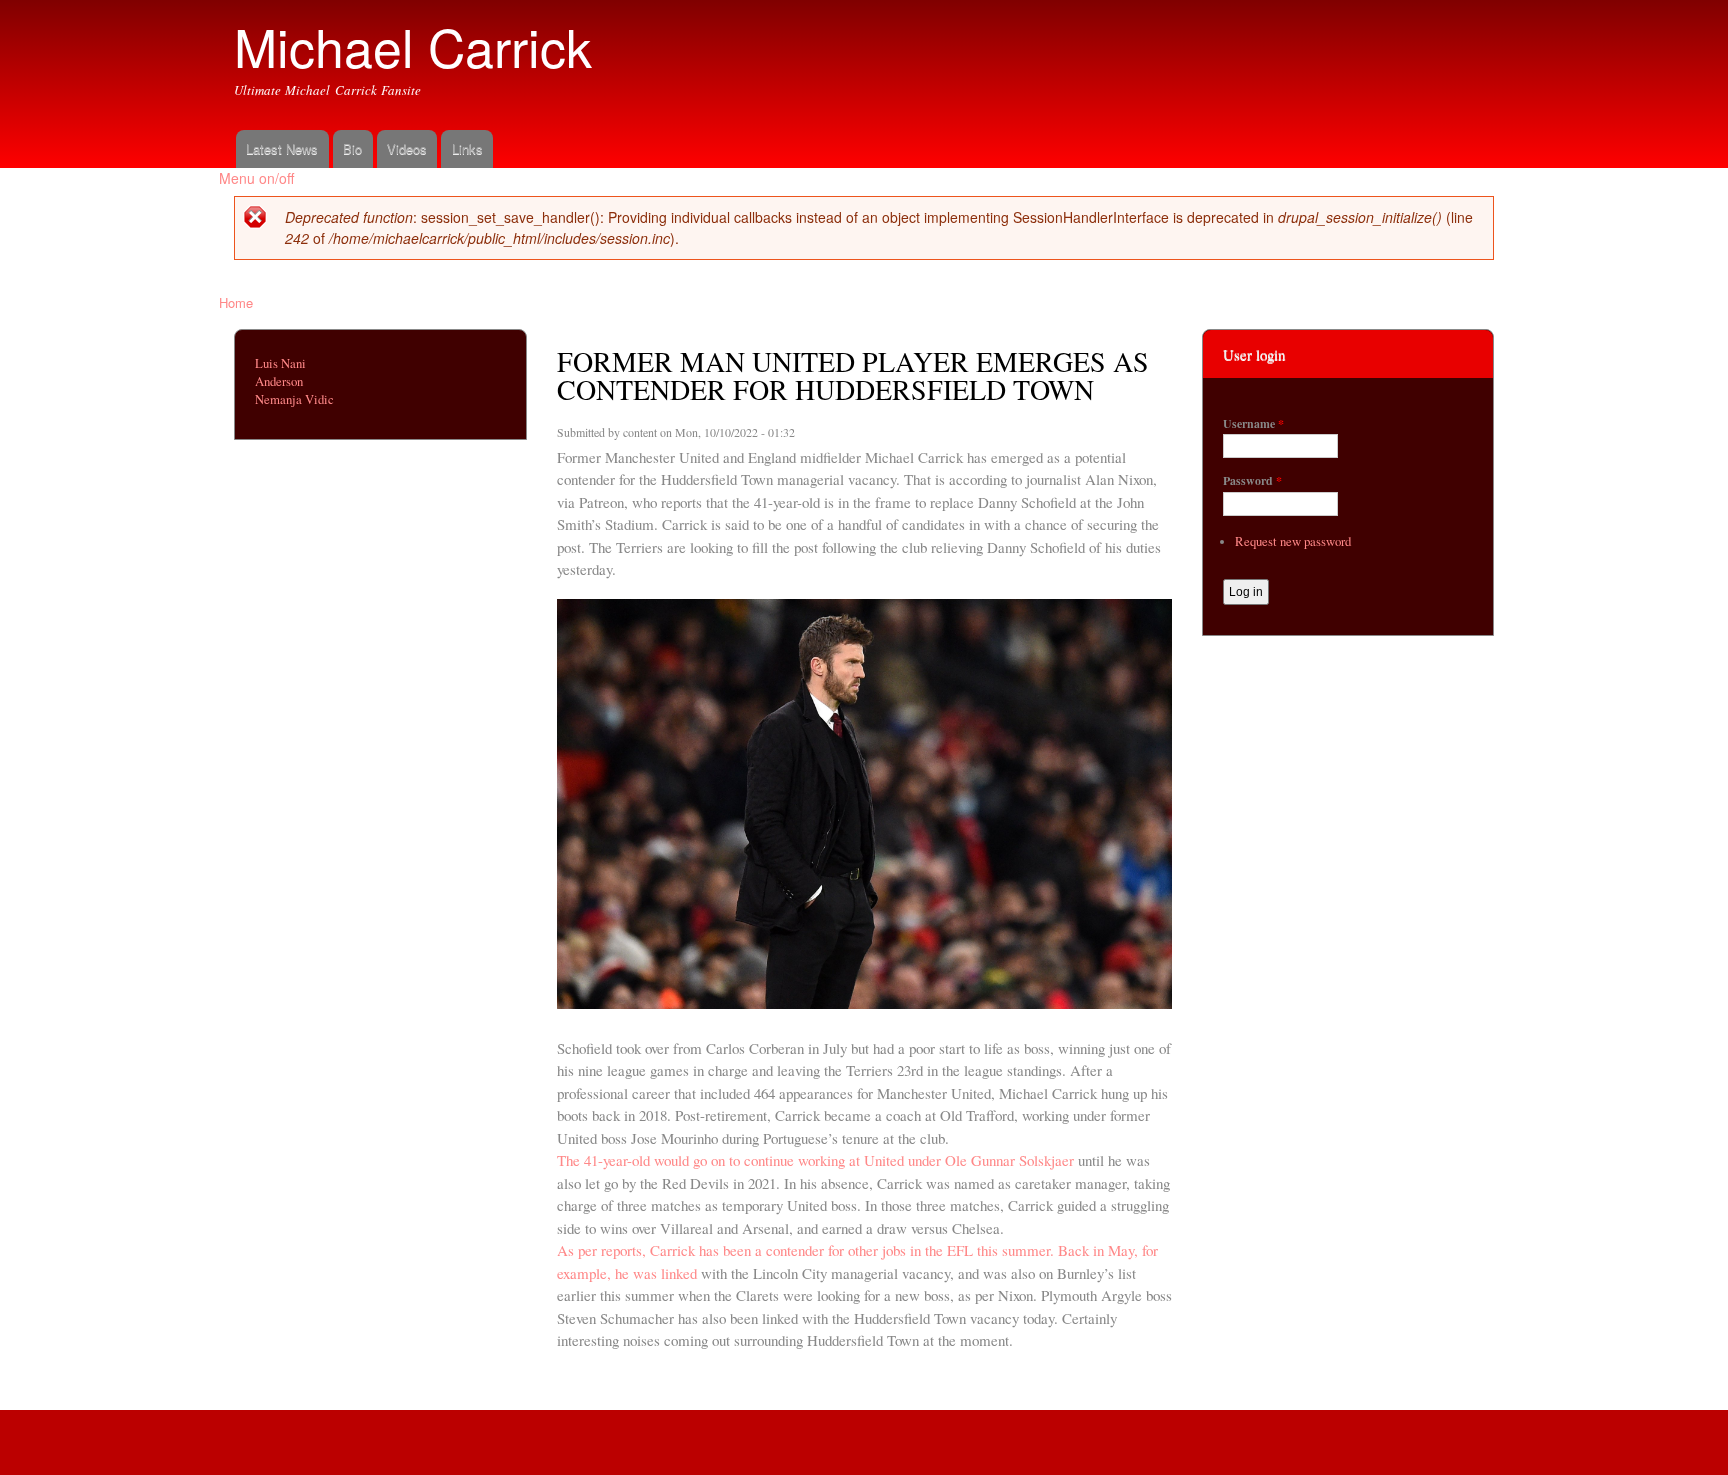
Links (467, 148)
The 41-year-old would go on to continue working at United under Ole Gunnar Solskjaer (815, 1160)
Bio (352, 148)
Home (236, 302)
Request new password (1293, 541)
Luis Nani (280, 363)
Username (1253, 424)
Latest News (282, 148)
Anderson (279, 381)
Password (1252, 481)
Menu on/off (256, 178)
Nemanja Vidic (294, 399)
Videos (407, 148)
